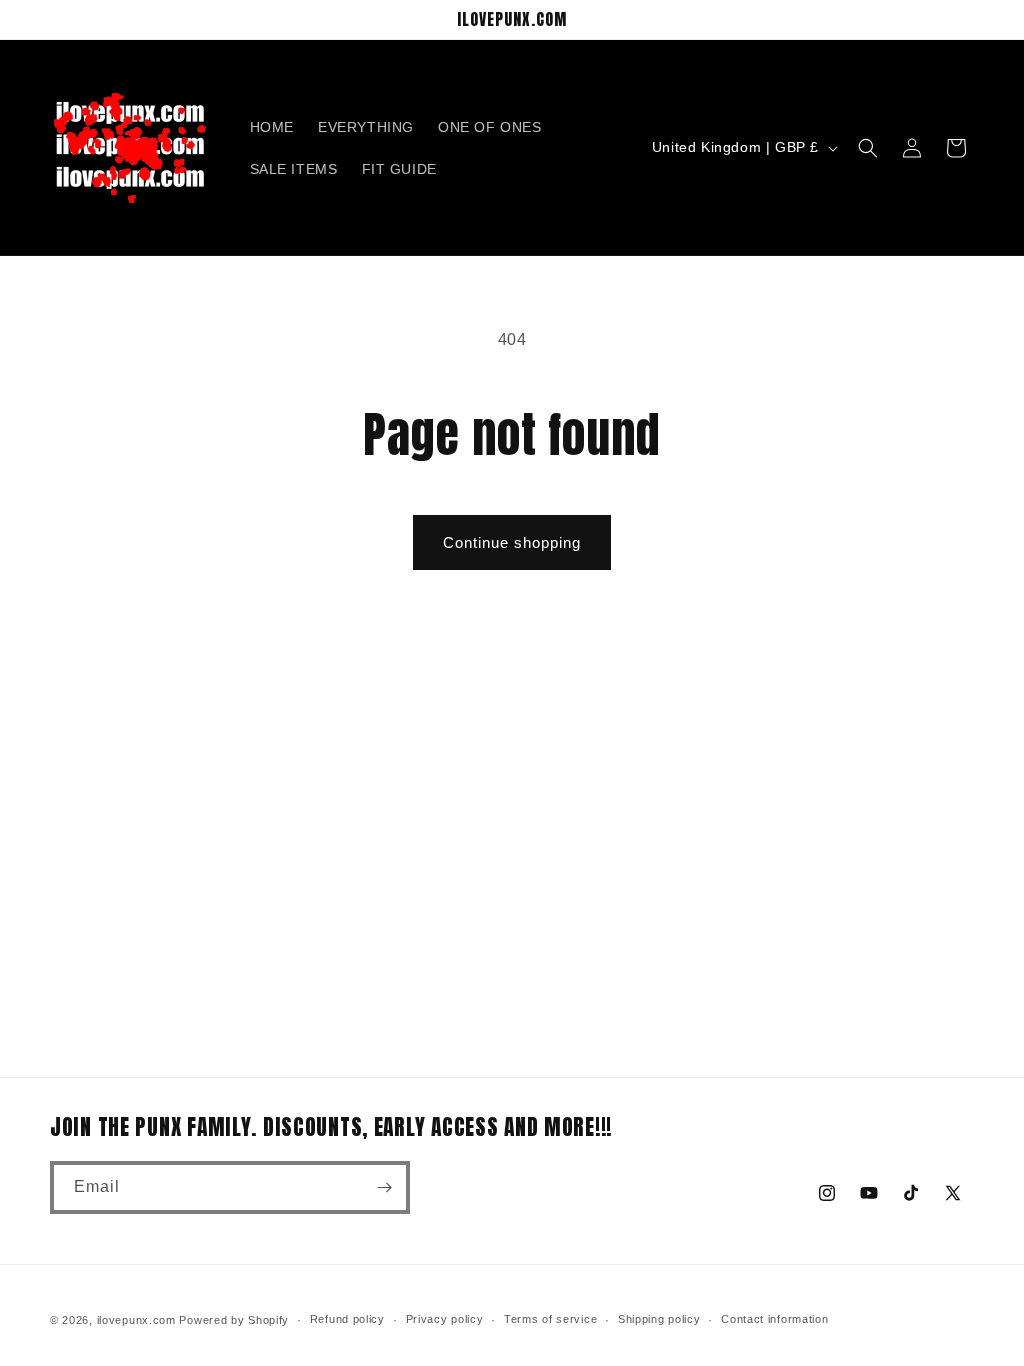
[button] (868, 148)
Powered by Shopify (234, 1320)
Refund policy (347, 1319)
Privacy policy (445, 1319)
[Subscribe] (384, 1187)
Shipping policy (659, 1319)
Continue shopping (512, 542)
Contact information (774, 1319)
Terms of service (550, 1319)
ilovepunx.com (136, 1320)
